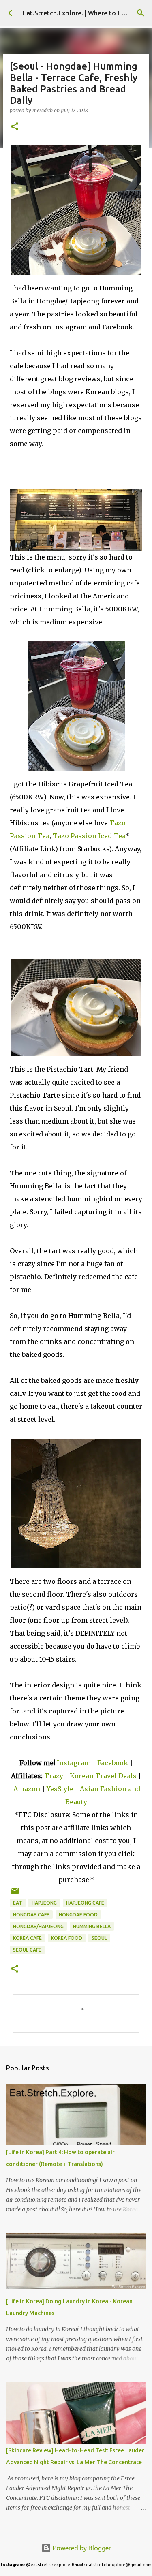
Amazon (28, 1789)
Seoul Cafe (27, 1950)
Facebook (113, 1763)
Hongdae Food (78, 1915)
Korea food (67, 1938)
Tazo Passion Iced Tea (89, 836)
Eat (18, 1903)
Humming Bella (92, 1926)
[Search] (141, 13)
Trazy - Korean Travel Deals (90, 1776)
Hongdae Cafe (31, 1915)
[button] (15, 127)
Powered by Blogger (81, 2548)
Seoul (99, 1938)
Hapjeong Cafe (85, 1903)
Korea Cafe (27, 1938)
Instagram (74, 1763)
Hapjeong (44, 1903)
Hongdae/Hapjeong (38, 1926)
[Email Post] (15, 1894)
